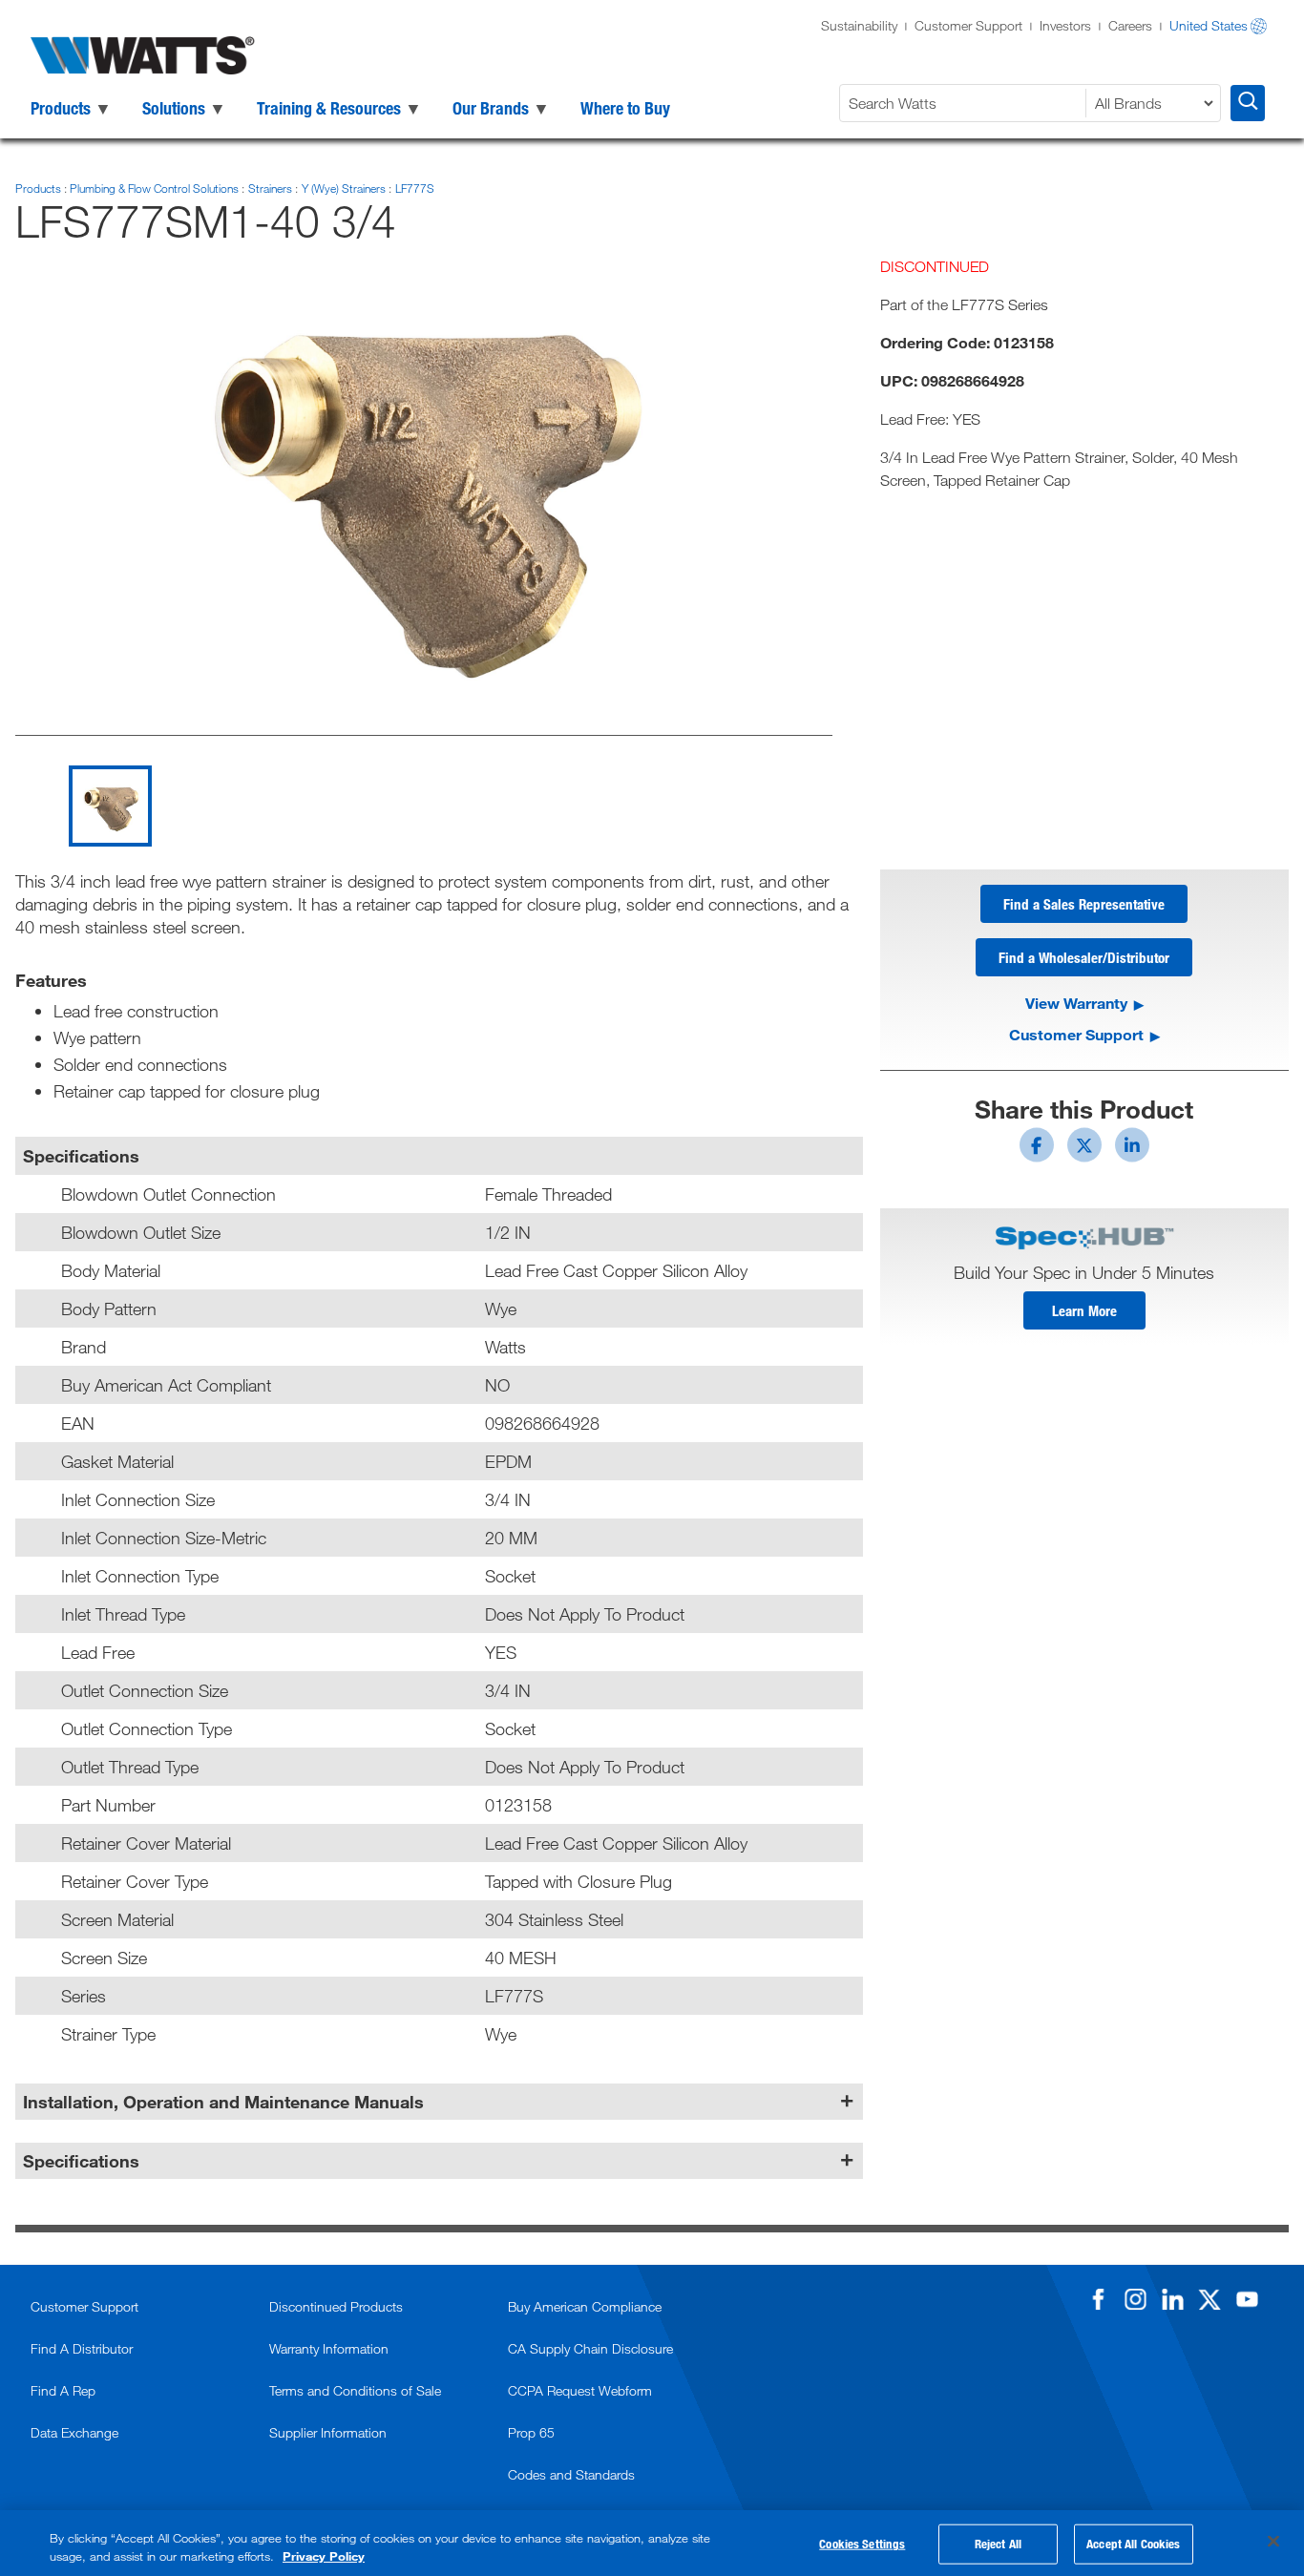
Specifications (81, 2161)
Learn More (1084, 1310)
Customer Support (968, 25)
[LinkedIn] (1172, 2299)
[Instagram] (1135, 2299)
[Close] (1273, 2542)
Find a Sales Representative (1084, 904)
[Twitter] (1209, 2299)
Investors (1065, 25)
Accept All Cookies (1133, 2544)
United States (1209, 25)
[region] (652, 2543)
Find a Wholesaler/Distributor (1084, 957)
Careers (1130, 25)
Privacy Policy (324, 2556)
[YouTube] (1247, 2299)
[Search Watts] (1248, 103)
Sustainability (859, 25)
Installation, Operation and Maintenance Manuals (223, 2102)
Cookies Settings (862, 2544)
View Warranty (1076, 1003)
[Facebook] (1098, 2299)
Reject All (998, 2544)
